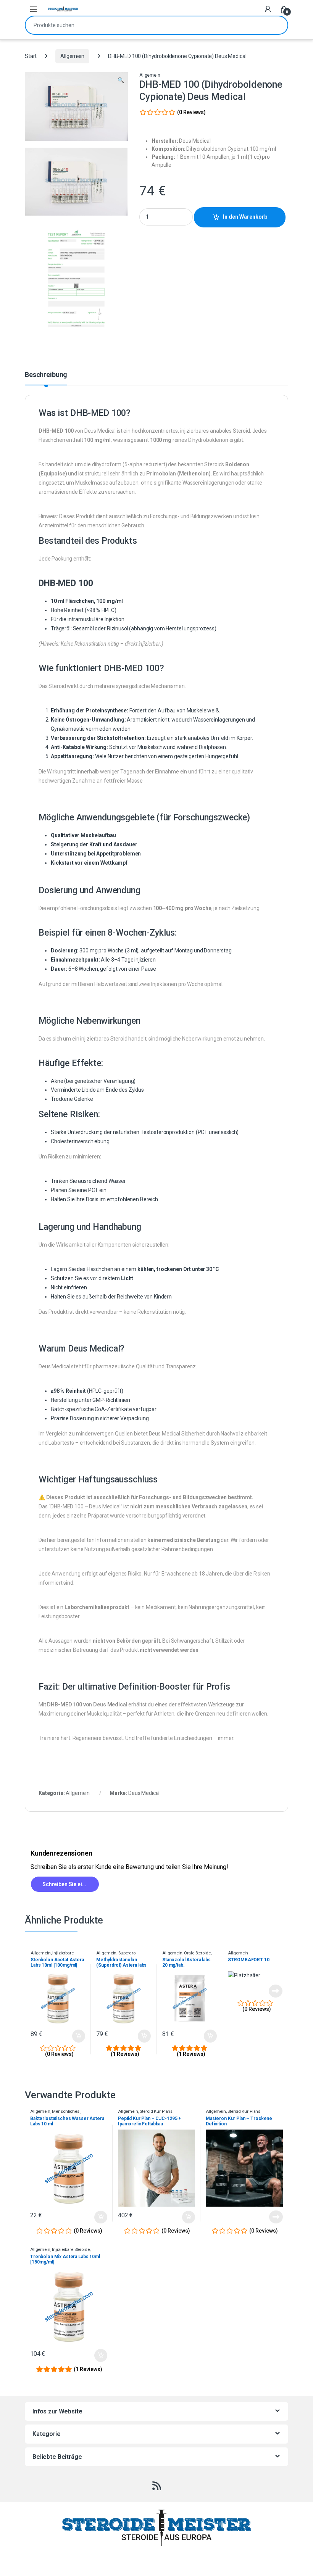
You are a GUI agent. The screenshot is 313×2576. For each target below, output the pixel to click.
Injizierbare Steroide (71, 2250)
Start (31, 56)
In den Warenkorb (245, 217)
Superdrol (127, 1953)
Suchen (277, 25)
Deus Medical (144, 1793)
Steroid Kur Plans (156, 2111)
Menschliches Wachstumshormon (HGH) (56, 2114)
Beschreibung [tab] (46, 375)
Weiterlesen (269, 1991)
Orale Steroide (197, 1953)
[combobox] (146, 25)
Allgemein (72, 56)
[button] (121, 81)
